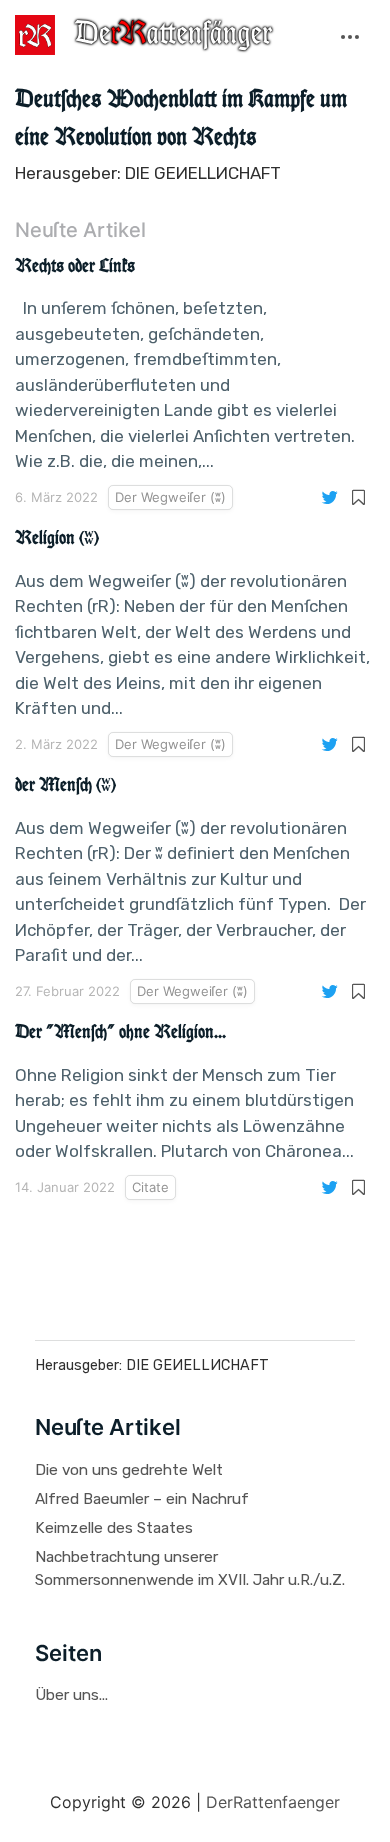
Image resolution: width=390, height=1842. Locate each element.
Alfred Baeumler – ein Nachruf (142, 1499)
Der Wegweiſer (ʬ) (170, 497)
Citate (150, 1187)
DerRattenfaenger (273, 1802)
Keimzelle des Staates (114, 1528)
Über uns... (71, 1695)
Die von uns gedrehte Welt (129, 1470)
